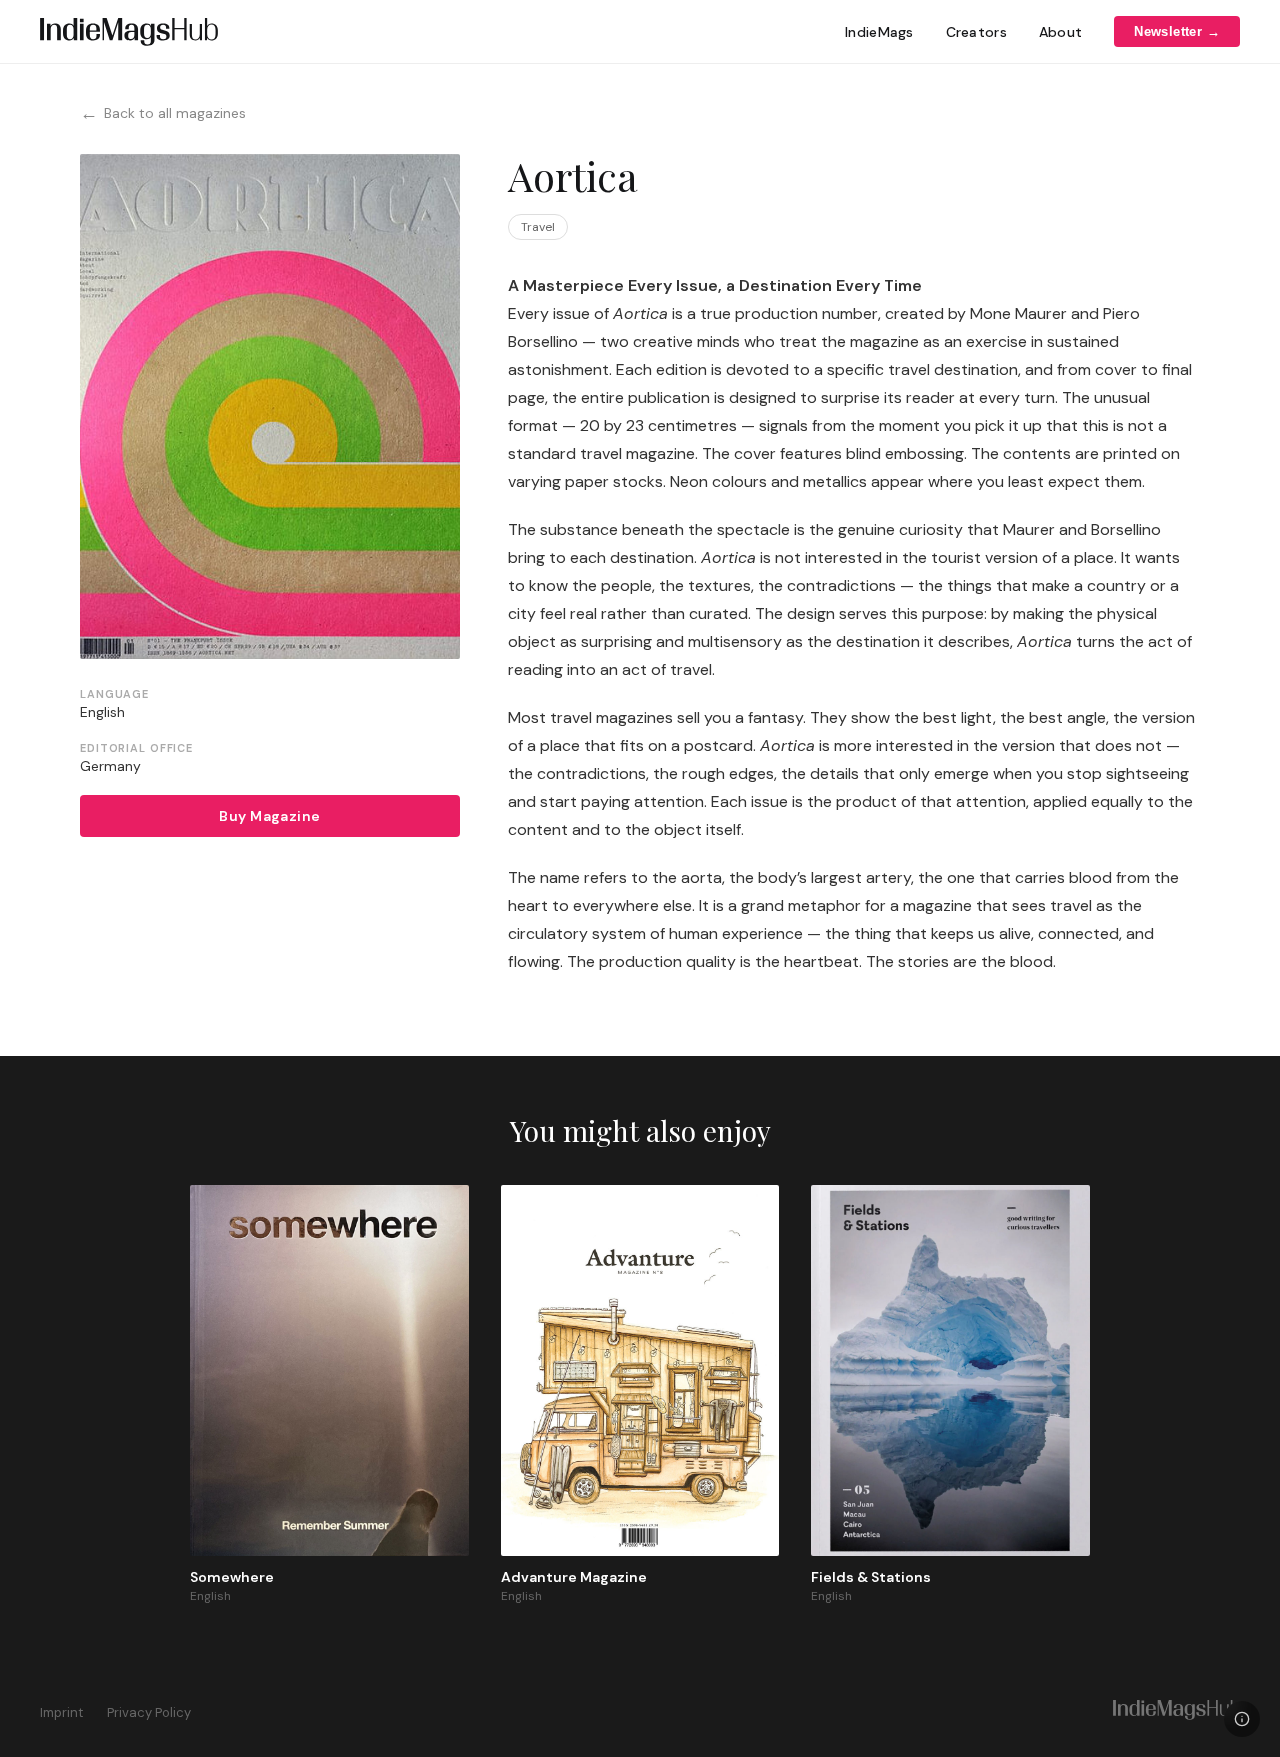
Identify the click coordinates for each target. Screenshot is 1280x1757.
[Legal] (1242, 1719)
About (1060, 32)
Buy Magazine (269, 816)
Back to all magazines (163, 113)
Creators (976, 32)
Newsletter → (1177, 31)
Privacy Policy (149, 1712)
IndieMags (879, 32)
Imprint (61, 1712)
